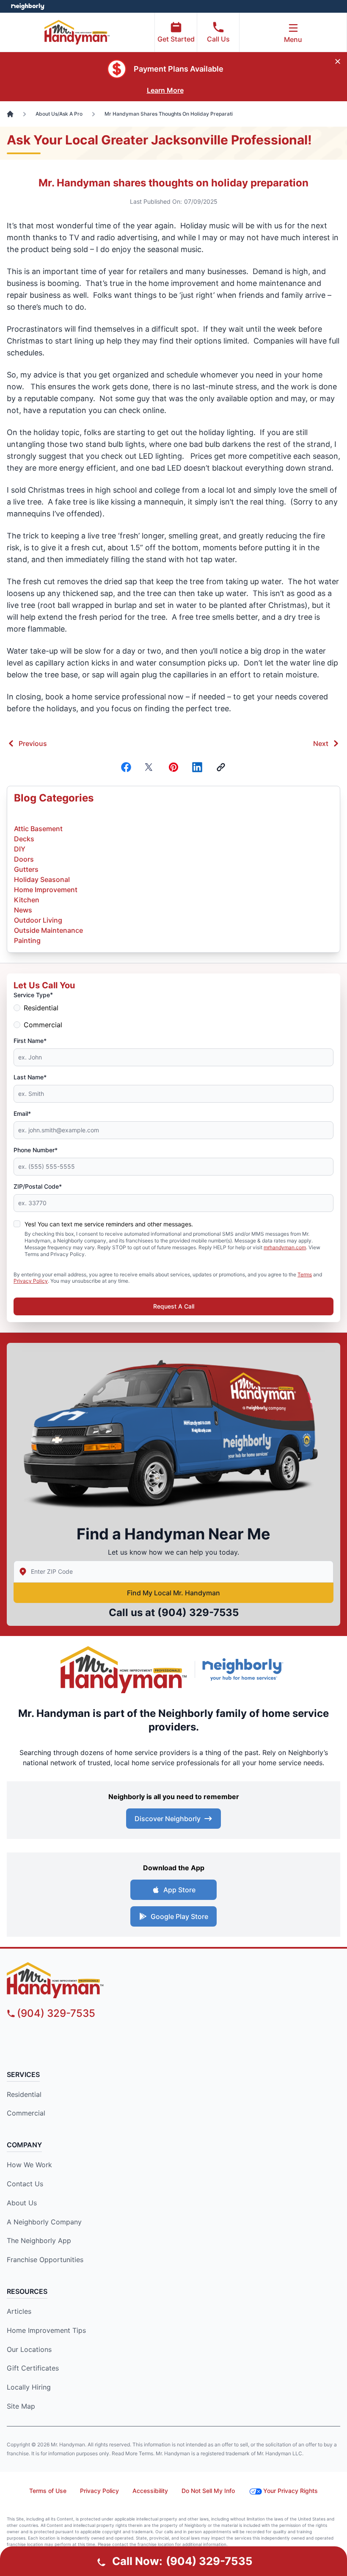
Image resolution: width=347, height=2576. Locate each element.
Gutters (26, 869)
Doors (24, 859)
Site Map (21, 2406)
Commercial (43, 1025)
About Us (22, 2203)
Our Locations (29, 2349)
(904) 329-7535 (198, 1612)
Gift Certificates (33, 2368)
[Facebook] (126, 767)
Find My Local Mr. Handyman (173, 1593)
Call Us (218, 39)
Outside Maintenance (48, 930)
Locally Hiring (29, 2387)
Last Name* (30, 1077)
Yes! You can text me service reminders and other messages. (109, 1224)
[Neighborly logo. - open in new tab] (28, 6)
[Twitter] (150, 767)
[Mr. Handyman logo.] (124, 1670)
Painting (27, 940)
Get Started (176, 39)
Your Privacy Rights (291, 2491)
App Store (179, 1890)
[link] (221, 767)
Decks (24, 839)
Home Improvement (46, 890)
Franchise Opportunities (45, 2260)
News (23, 910)
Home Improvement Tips (46, 2330)
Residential (41, 1008)
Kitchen (27, 900)
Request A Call (174, 1306)
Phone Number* (36, 1150)
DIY (20, 849)
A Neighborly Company (44, 2222)
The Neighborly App (39, 2240)
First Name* (30, 1041)
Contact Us (25, 2184)
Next (321, 743)
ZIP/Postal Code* (38, 1186)
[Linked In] (197, 767)
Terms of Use (48, 2491)
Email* (22, 1113)
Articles (19, 2311)
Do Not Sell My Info (208, 2491)
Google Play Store (179, 1916)
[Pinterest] (173, 767)
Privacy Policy (31, 1281)
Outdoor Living (38, 920)
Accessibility (150, 2491)
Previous (33, 743)
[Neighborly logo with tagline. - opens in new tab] (245, 1669)
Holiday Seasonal (42, 879)
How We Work (29, 2165)
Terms (305, 1274)
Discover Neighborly (168, 1819)
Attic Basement (38, 829)
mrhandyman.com (285, 1247)
